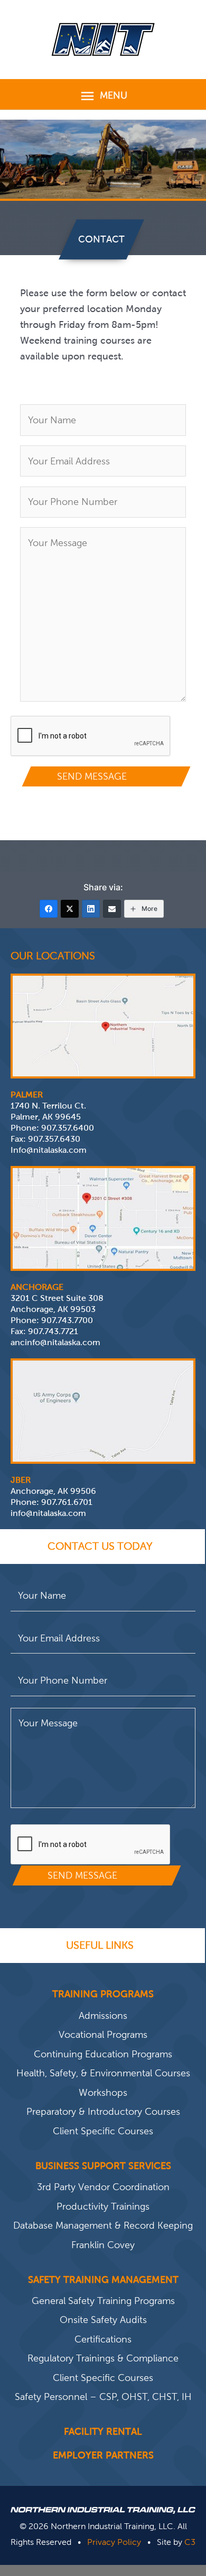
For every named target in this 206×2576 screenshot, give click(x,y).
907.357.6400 (68, 1128)
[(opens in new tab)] (103, 1025)
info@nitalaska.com (48, 1513)
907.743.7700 (67, 1320)
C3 (190, 2542)
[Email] (112, 909)
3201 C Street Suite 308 (57, 1298)
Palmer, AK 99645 (46, 1117)
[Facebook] (49, 909)
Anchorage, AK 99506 (53, 1491)
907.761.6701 (67, 1502)
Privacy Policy (114, 2542)
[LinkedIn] (91, 909)
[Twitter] (70, 909)
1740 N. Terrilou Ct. (48, 1106)
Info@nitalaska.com (49, 1150)
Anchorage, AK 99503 (53, 1309)
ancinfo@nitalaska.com (55, 1342)
